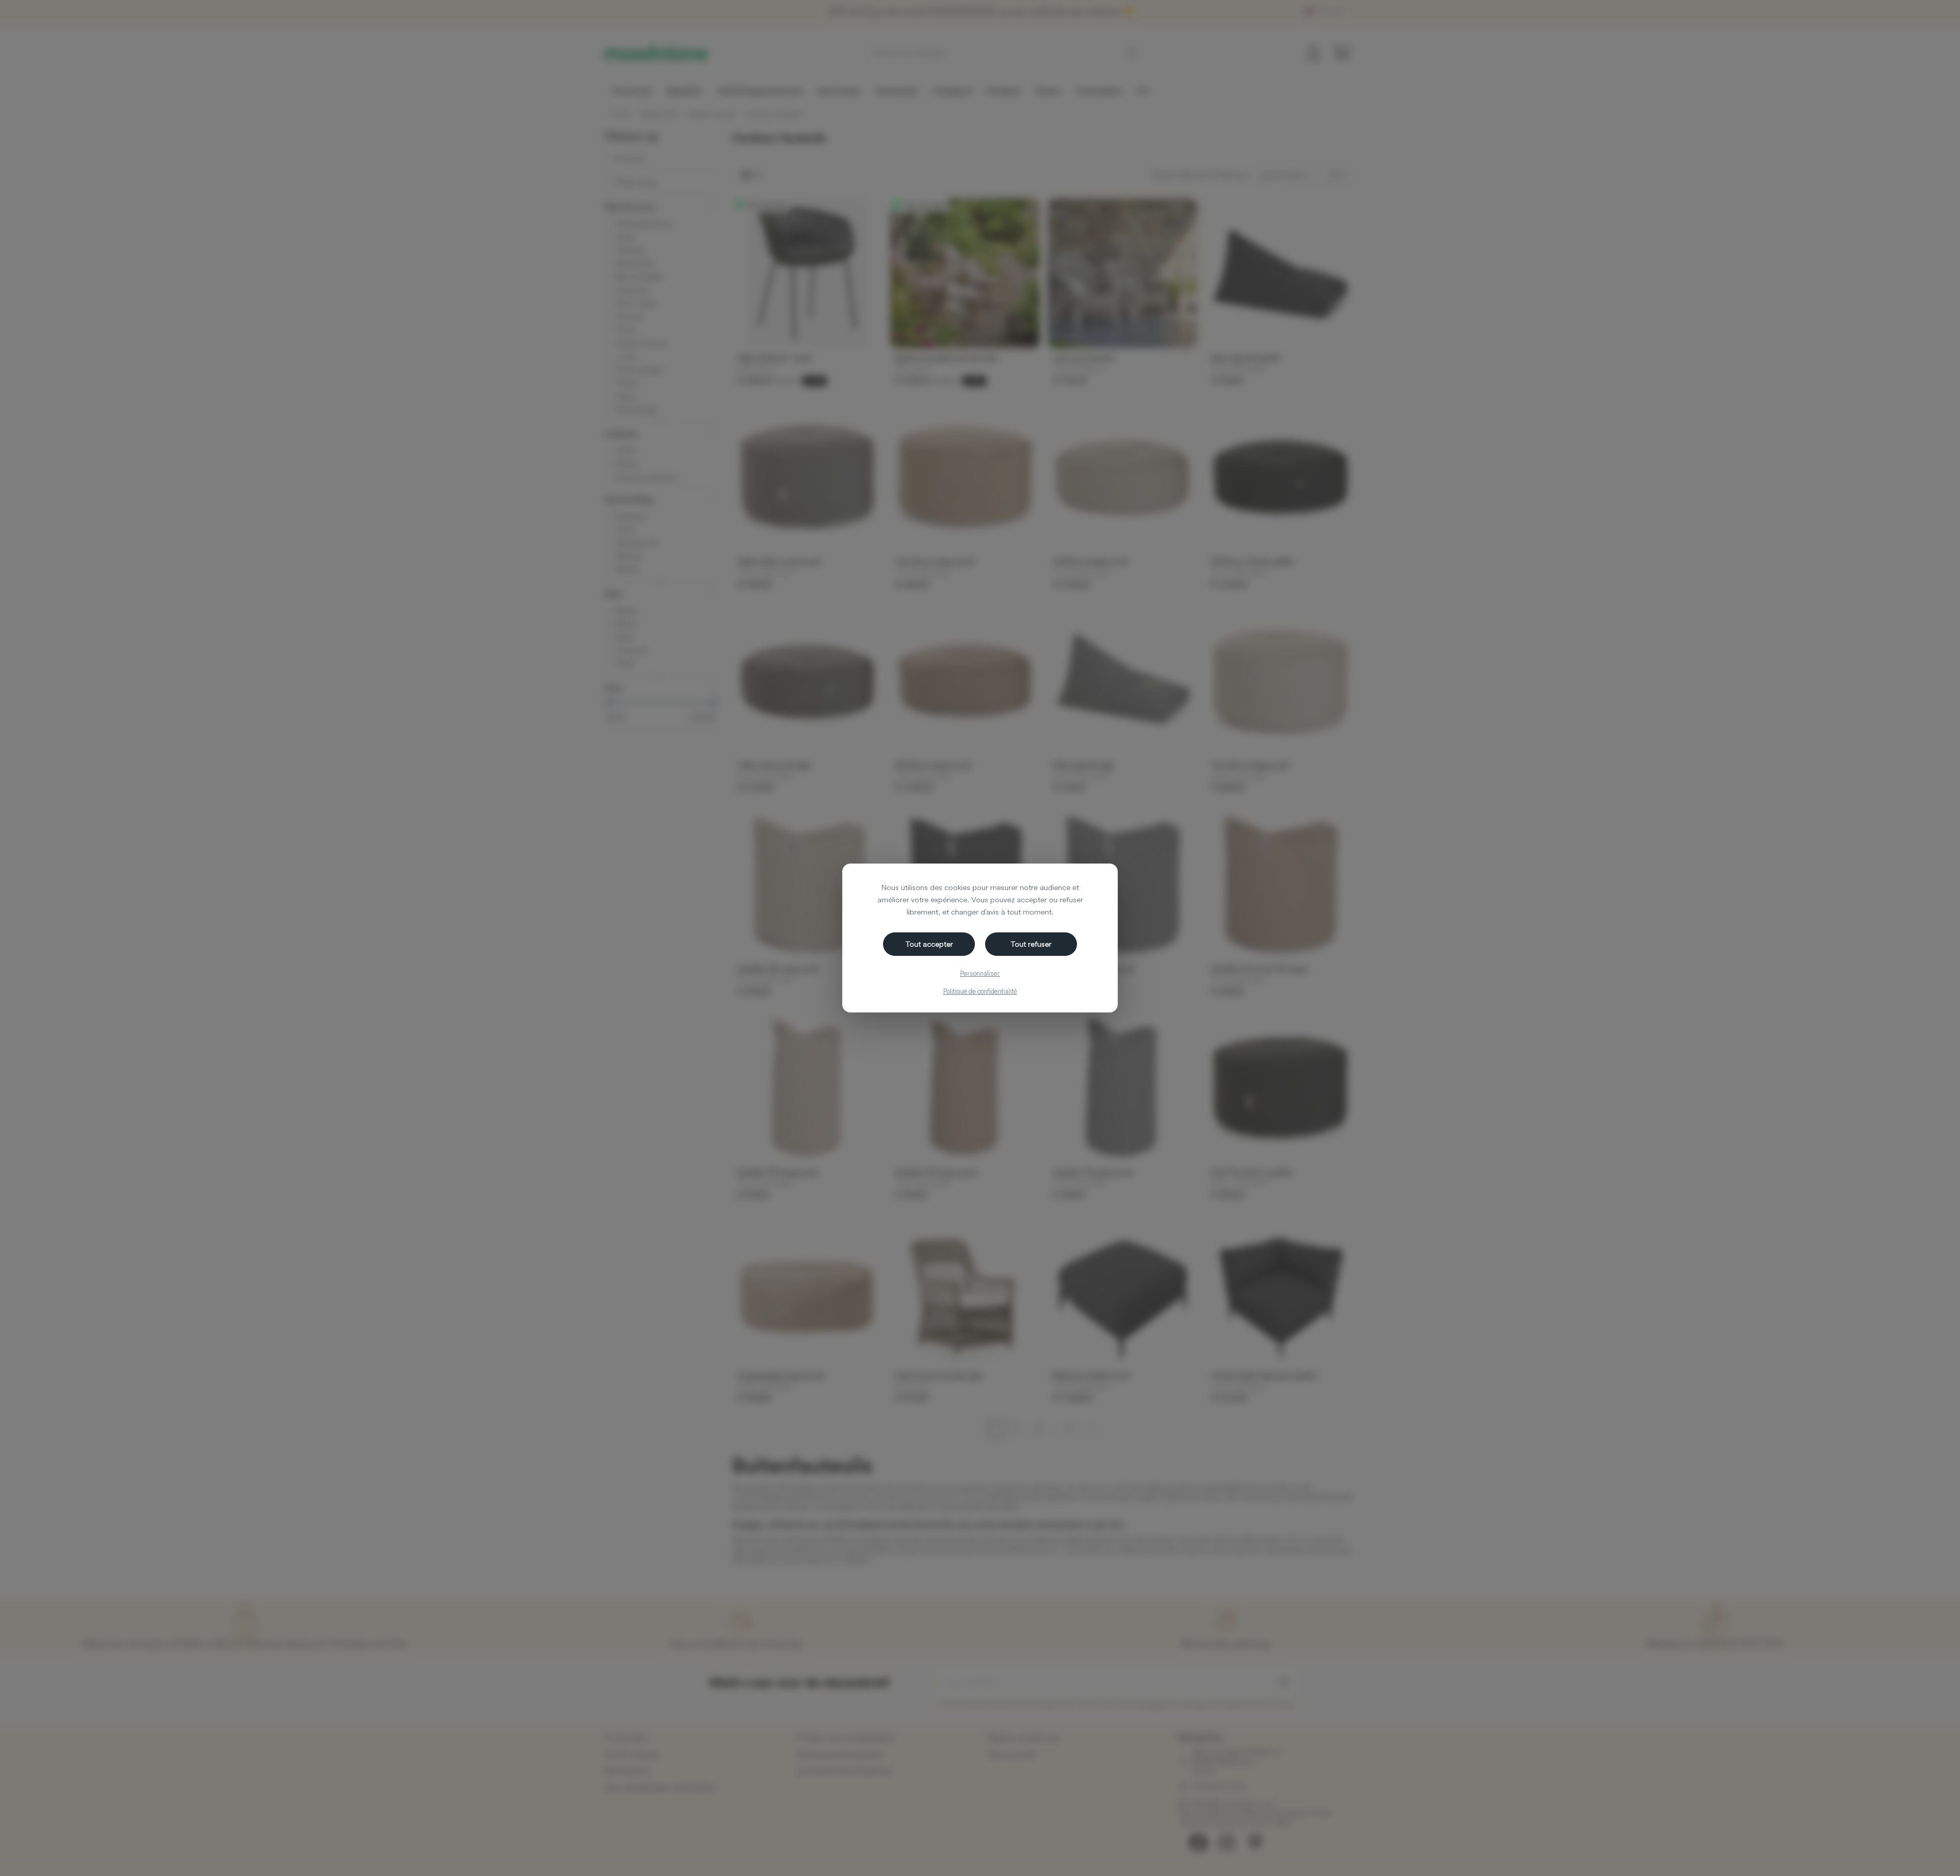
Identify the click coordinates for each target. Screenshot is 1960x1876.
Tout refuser (1031, 944)
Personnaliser (980, 973)
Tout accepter (929, 944)
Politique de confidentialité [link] (980, 991)
